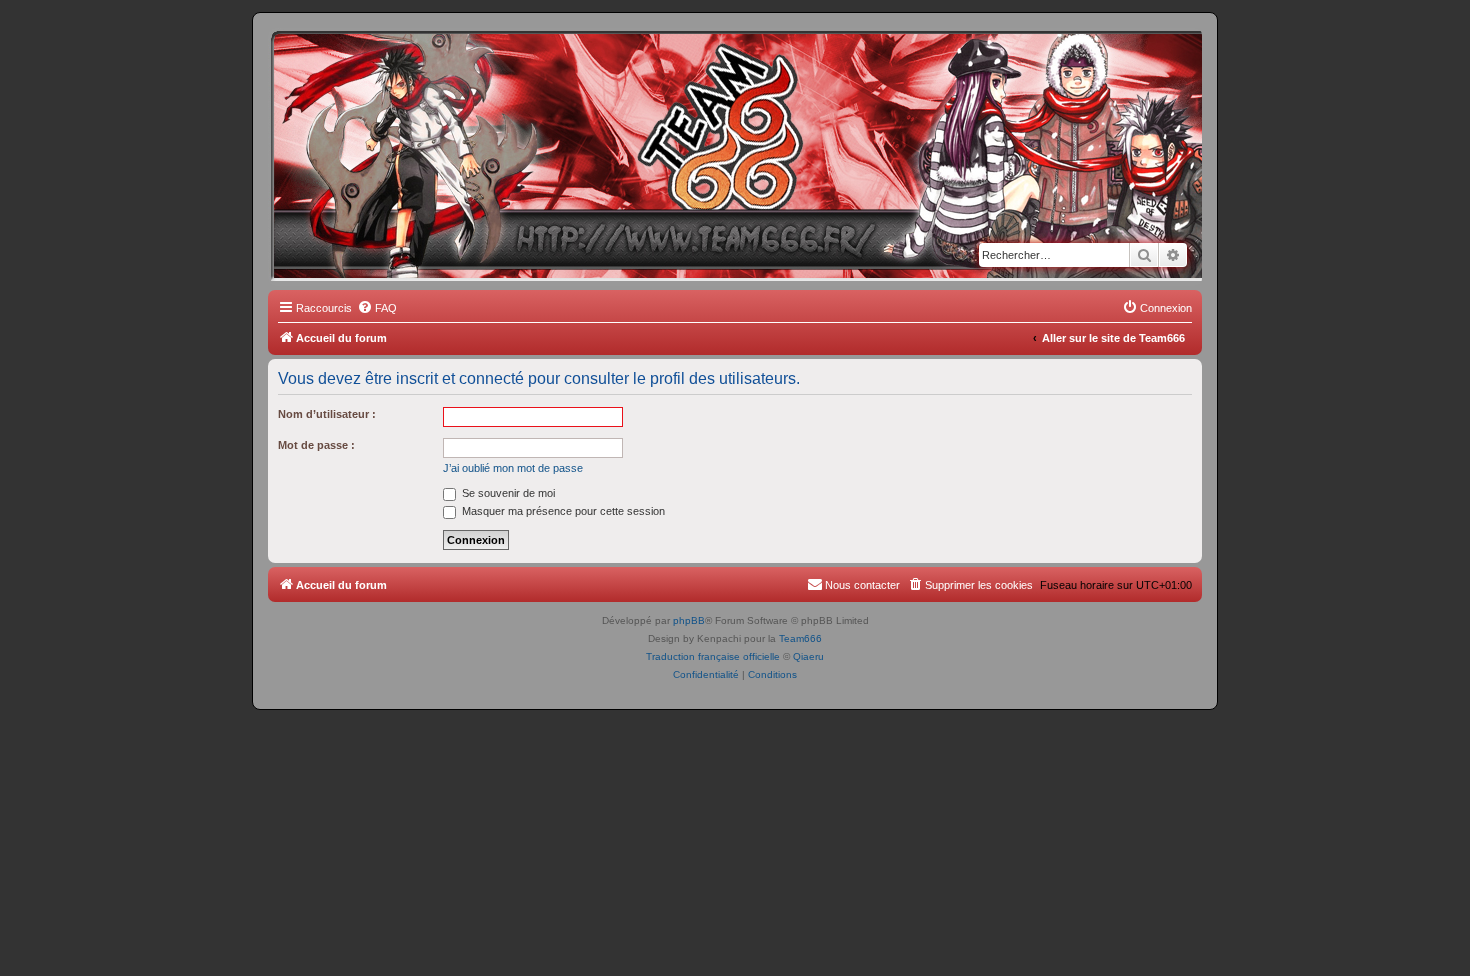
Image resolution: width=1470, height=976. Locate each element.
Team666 (800, 638)
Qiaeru (808, 656)
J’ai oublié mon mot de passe (513, 468)
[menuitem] (377, 308)
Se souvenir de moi (507, 493)
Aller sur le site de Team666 (1113, 338)
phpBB (689, 620)
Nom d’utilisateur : (327, 414)
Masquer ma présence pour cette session (562, 511)
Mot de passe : (316, 445)
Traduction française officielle (713, 656)
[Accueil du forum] (359, 65)
